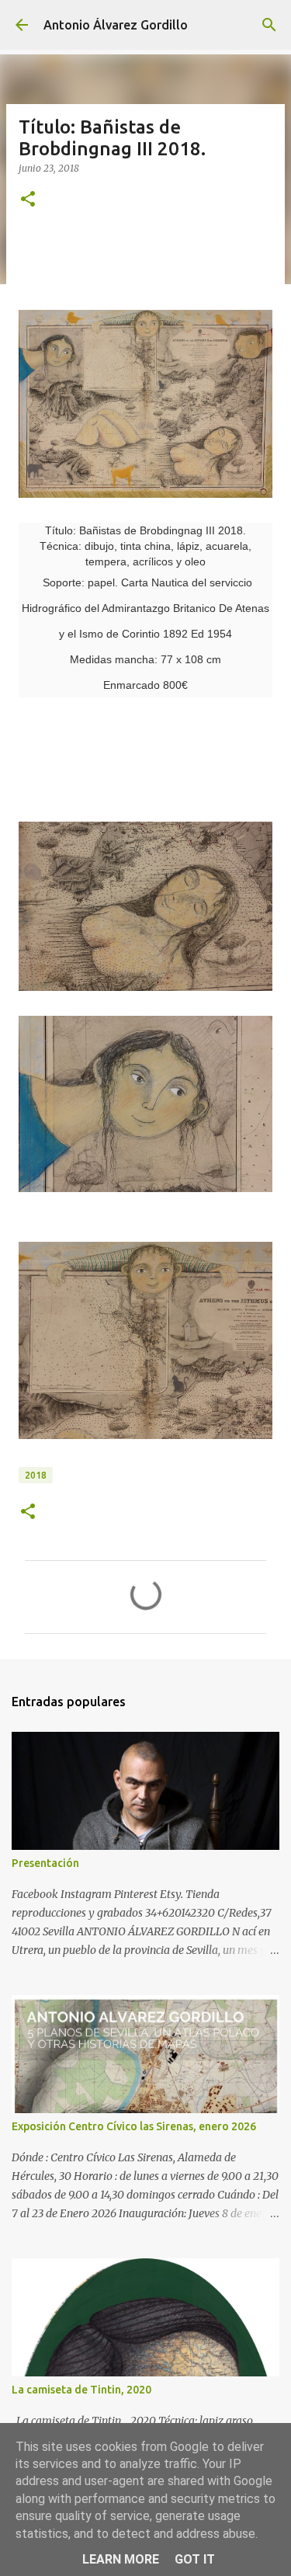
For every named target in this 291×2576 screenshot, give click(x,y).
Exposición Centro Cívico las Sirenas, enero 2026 (134, 2126)
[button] (28, 200)
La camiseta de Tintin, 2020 (81, 2390)
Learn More (121, 2559)
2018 (36, 1475)
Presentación (45, 1863)
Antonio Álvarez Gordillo (116, 25)
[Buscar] (269, 25)
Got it (195, 2559)
